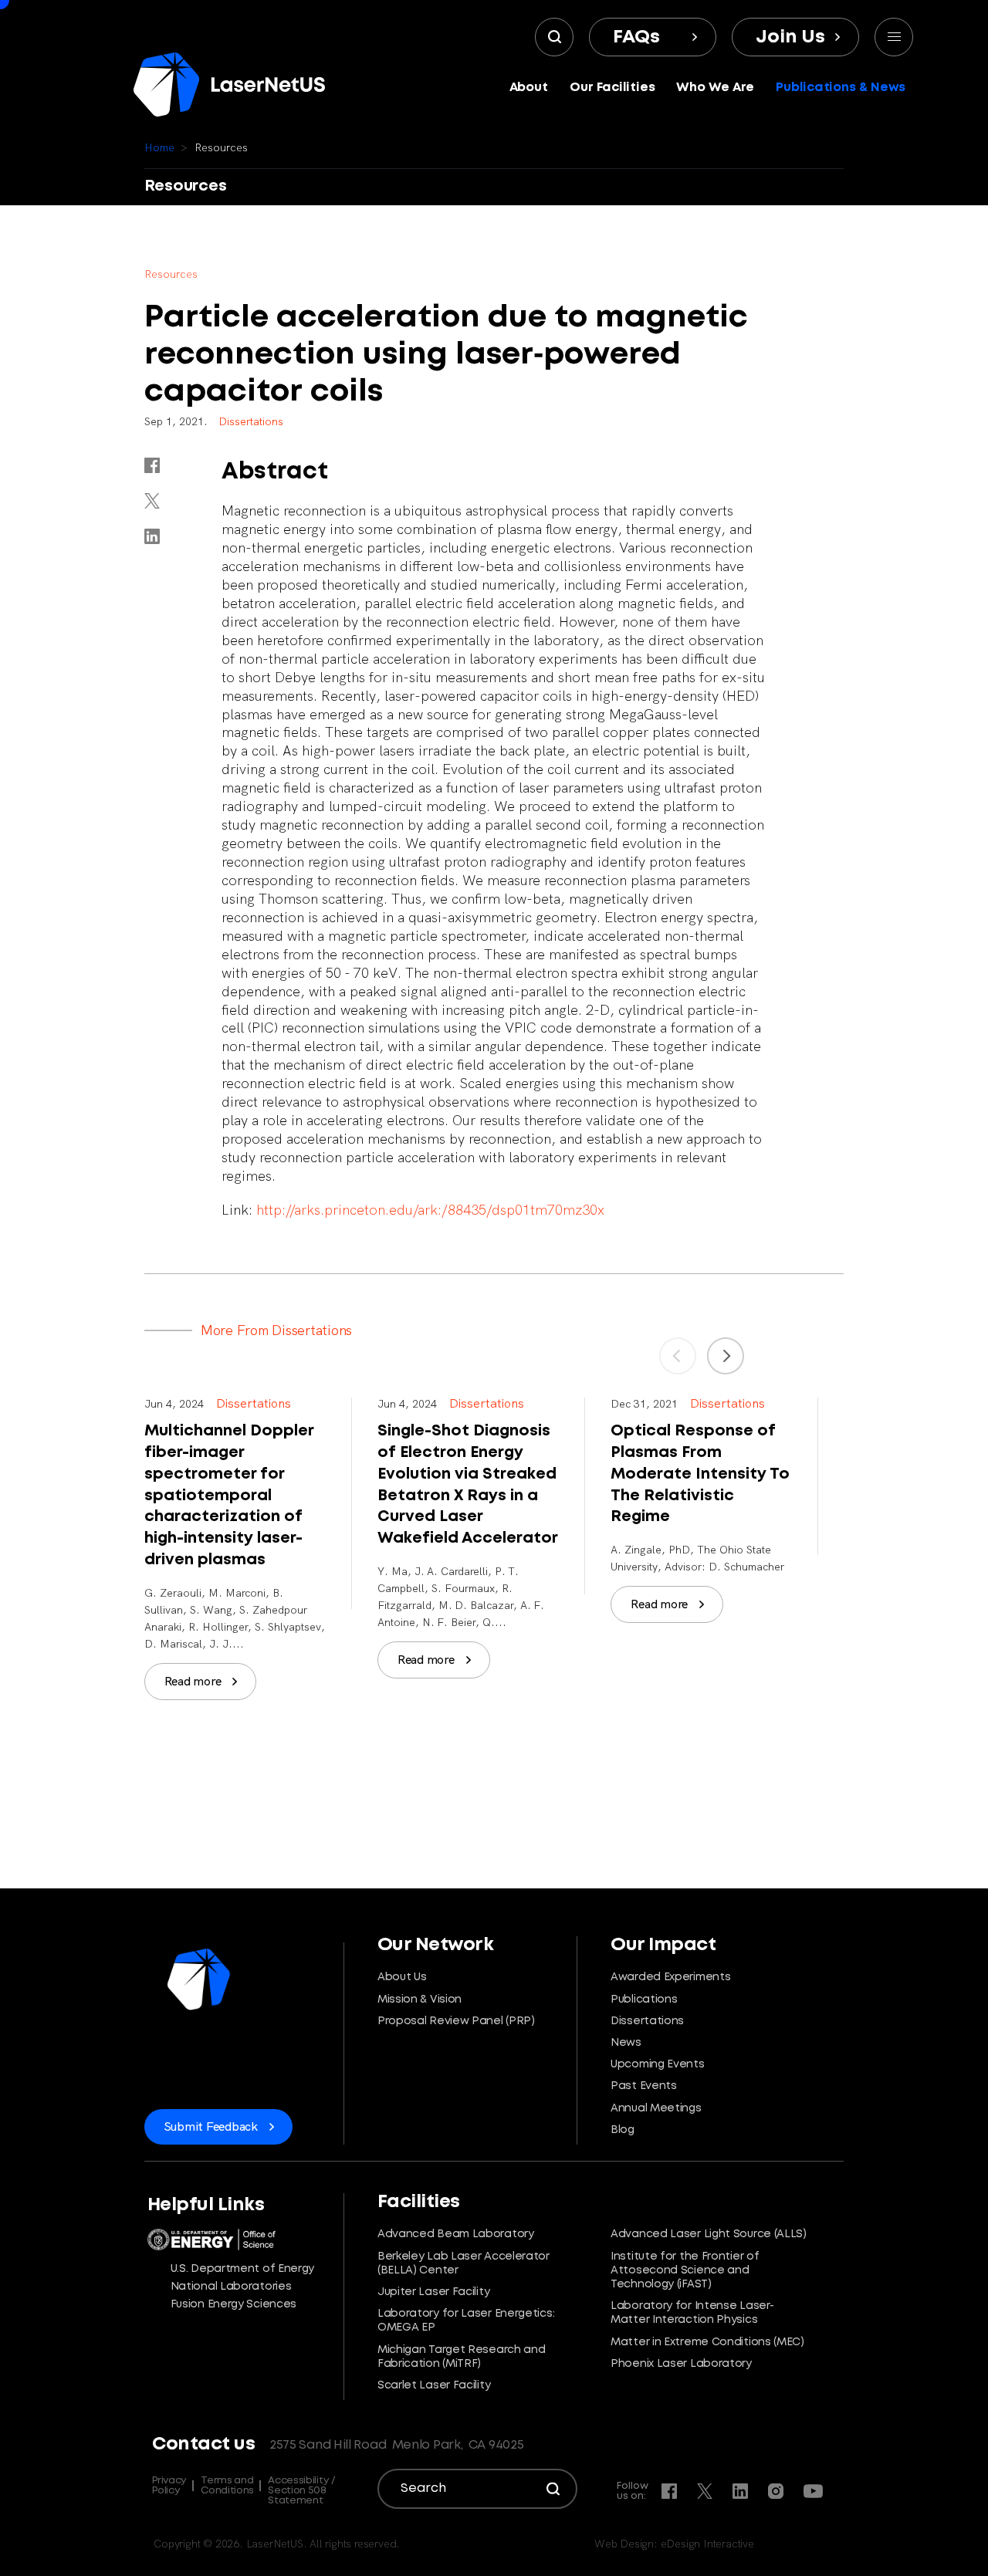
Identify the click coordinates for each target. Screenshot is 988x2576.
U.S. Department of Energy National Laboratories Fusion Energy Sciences (243, 2287)
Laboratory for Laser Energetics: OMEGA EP (466, 2321)
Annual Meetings (656, 2108)
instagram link (776, 2491)
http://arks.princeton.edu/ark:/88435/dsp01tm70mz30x (430, 1210)
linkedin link (152, 536)
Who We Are (715, 88)
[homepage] (229, 85)
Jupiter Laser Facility (433, 2292)
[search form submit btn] (554, 37)
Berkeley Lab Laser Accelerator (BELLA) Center (464, 2263)
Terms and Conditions (227, 2486)
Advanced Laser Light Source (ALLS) (709, 2234)
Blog (623, 2130)
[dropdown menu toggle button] (894, 37)
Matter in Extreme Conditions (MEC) (707, 2342)
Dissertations (647, 2021)
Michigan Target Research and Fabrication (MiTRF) (462, 2357)
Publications (644, 2000)
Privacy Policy (169, 2486)
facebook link (152, 465)
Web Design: (674, 2544)
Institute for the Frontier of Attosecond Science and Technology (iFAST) (685, 2270)
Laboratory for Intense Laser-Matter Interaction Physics (692, 2313)
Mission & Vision (420, 2000)
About (529, 88)
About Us (402, 1977)
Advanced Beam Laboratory (456, 2234)
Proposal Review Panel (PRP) (456, 2021)
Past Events (644, 2086)
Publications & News (841, 88)
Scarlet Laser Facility (434, 2385)
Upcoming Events (658, 2064)
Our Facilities (612, 88)
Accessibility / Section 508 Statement (302, 2491)
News (626, 2043)
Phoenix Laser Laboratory (681, 2364)
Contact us (203, 2444)
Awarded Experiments (670, 1977)
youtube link (813, 2491)
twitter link (152, 501)
